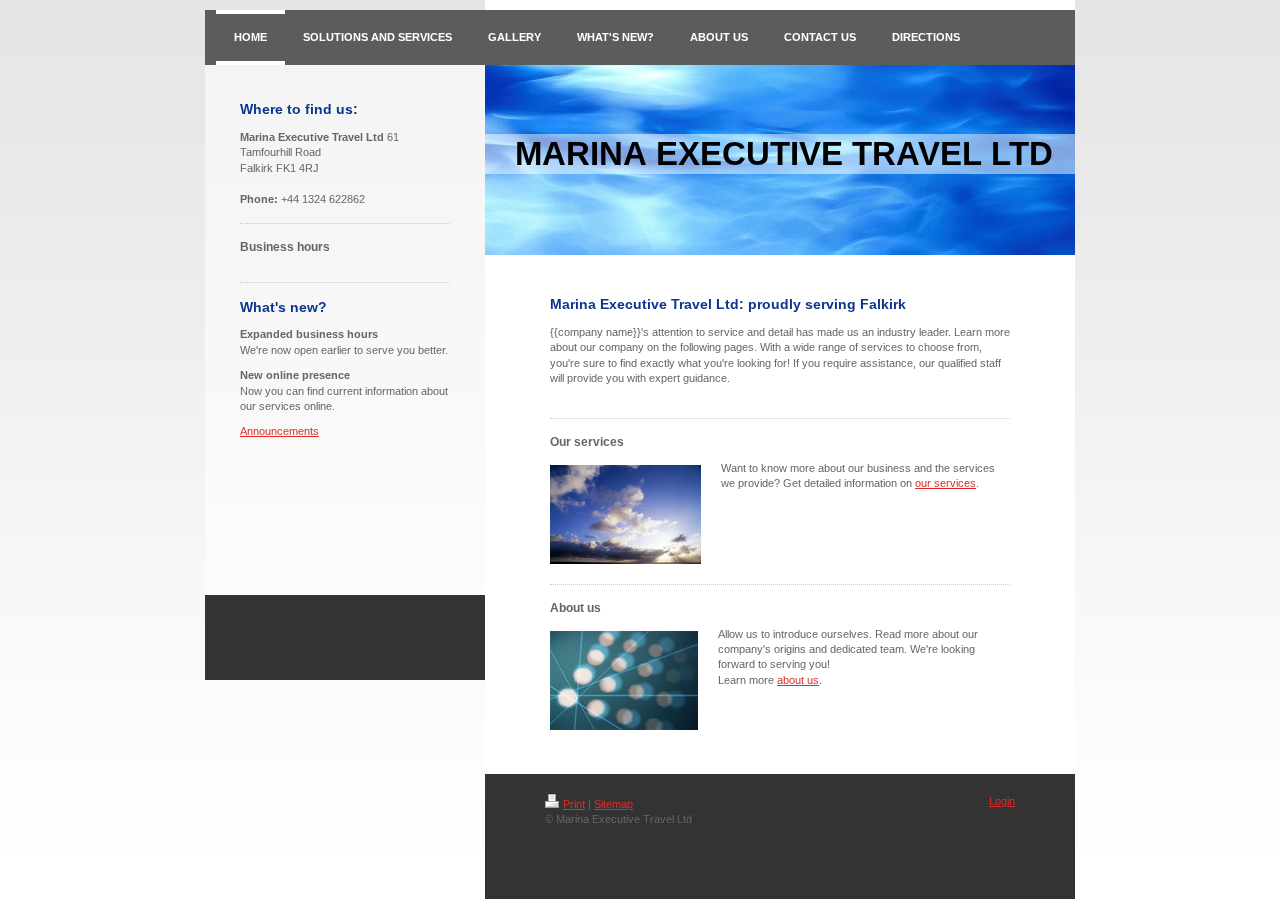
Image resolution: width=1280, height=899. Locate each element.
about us (798, 680)
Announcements (279, 431)
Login (1002, 801)
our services (945, 483)
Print (574, 804)
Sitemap (613, 804)
